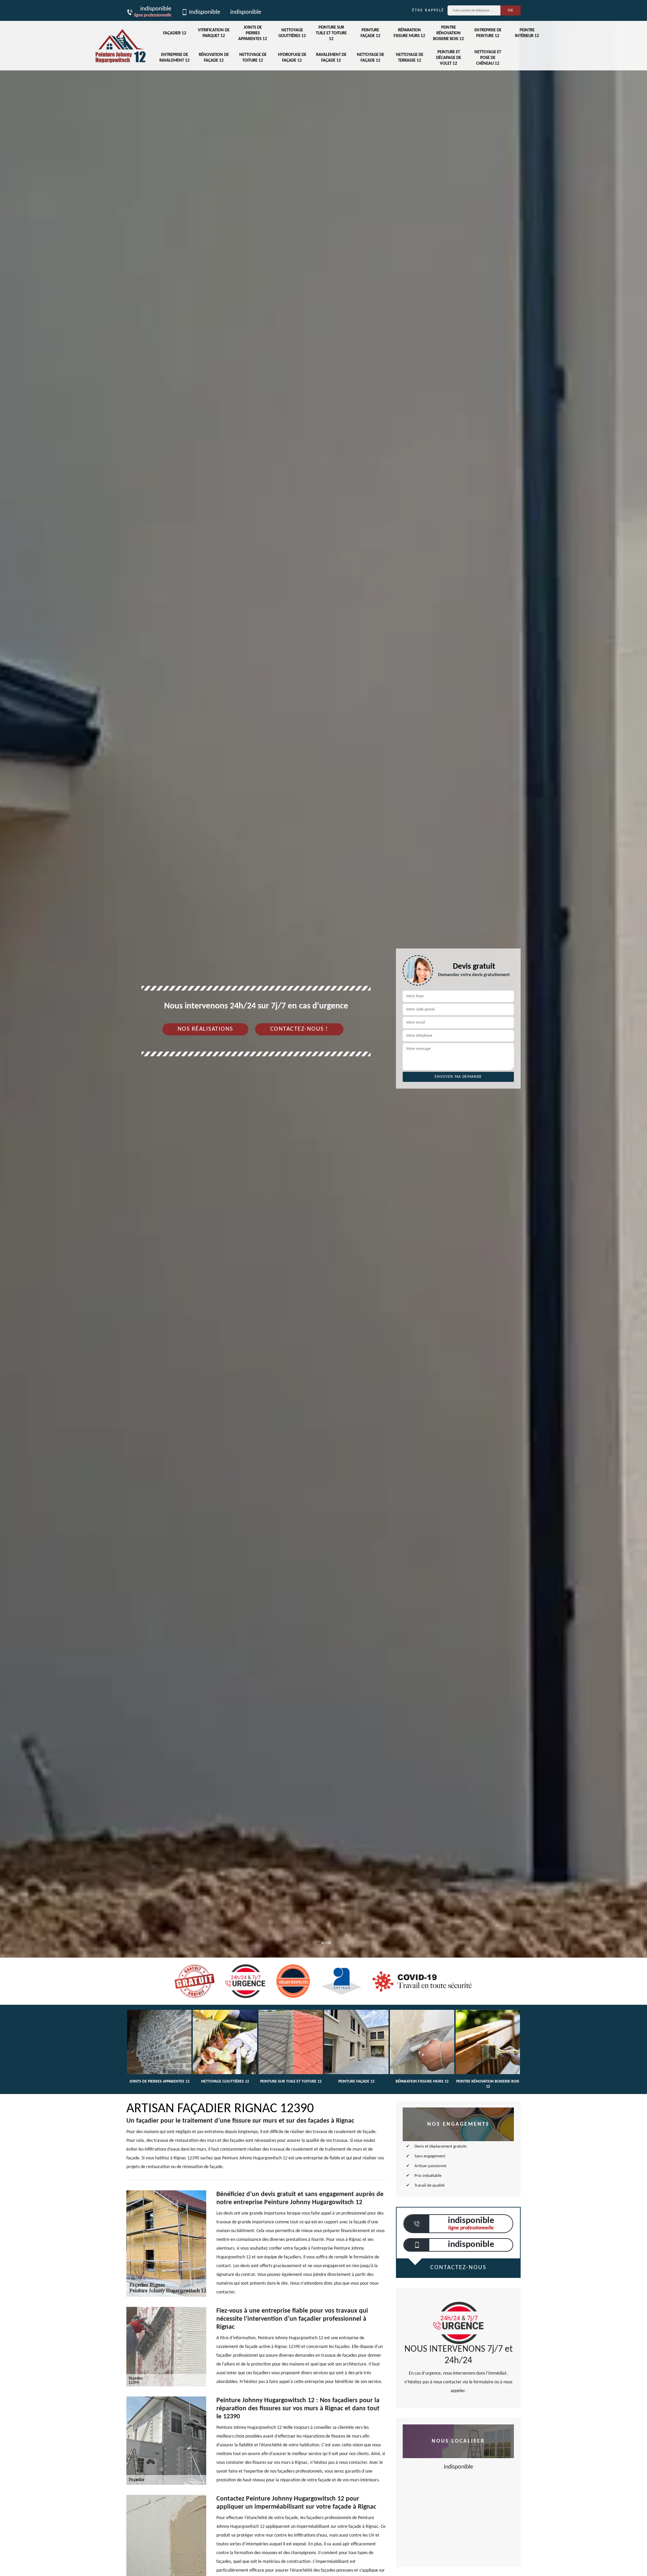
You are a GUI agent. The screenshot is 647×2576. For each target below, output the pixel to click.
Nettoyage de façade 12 (371, 58)
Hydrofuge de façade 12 (292, 58)
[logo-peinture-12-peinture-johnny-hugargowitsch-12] (120, 46)
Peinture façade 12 (371, 33)
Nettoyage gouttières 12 (292, 33)
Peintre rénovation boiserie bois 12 (449, 33)
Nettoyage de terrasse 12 (410, 58)
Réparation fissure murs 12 (409, 33)
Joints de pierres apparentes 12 (253, 33)
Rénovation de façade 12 (214, 58)
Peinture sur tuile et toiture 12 (331, 33)
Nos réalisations (205, 1029)
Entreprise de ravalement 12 (175, 58)
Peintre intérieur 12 (527, 33)
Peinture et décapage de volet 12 (449, 58)
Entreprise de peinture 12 (488, 33)
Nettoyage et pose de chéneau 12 (488, 58)
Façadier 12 (175, 33)
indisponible (205, 12)
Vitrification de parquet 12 (214, 33)
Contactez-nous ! (299, 1029)
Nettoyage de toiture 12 (253, 58)
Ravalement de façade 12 (331, 58)
